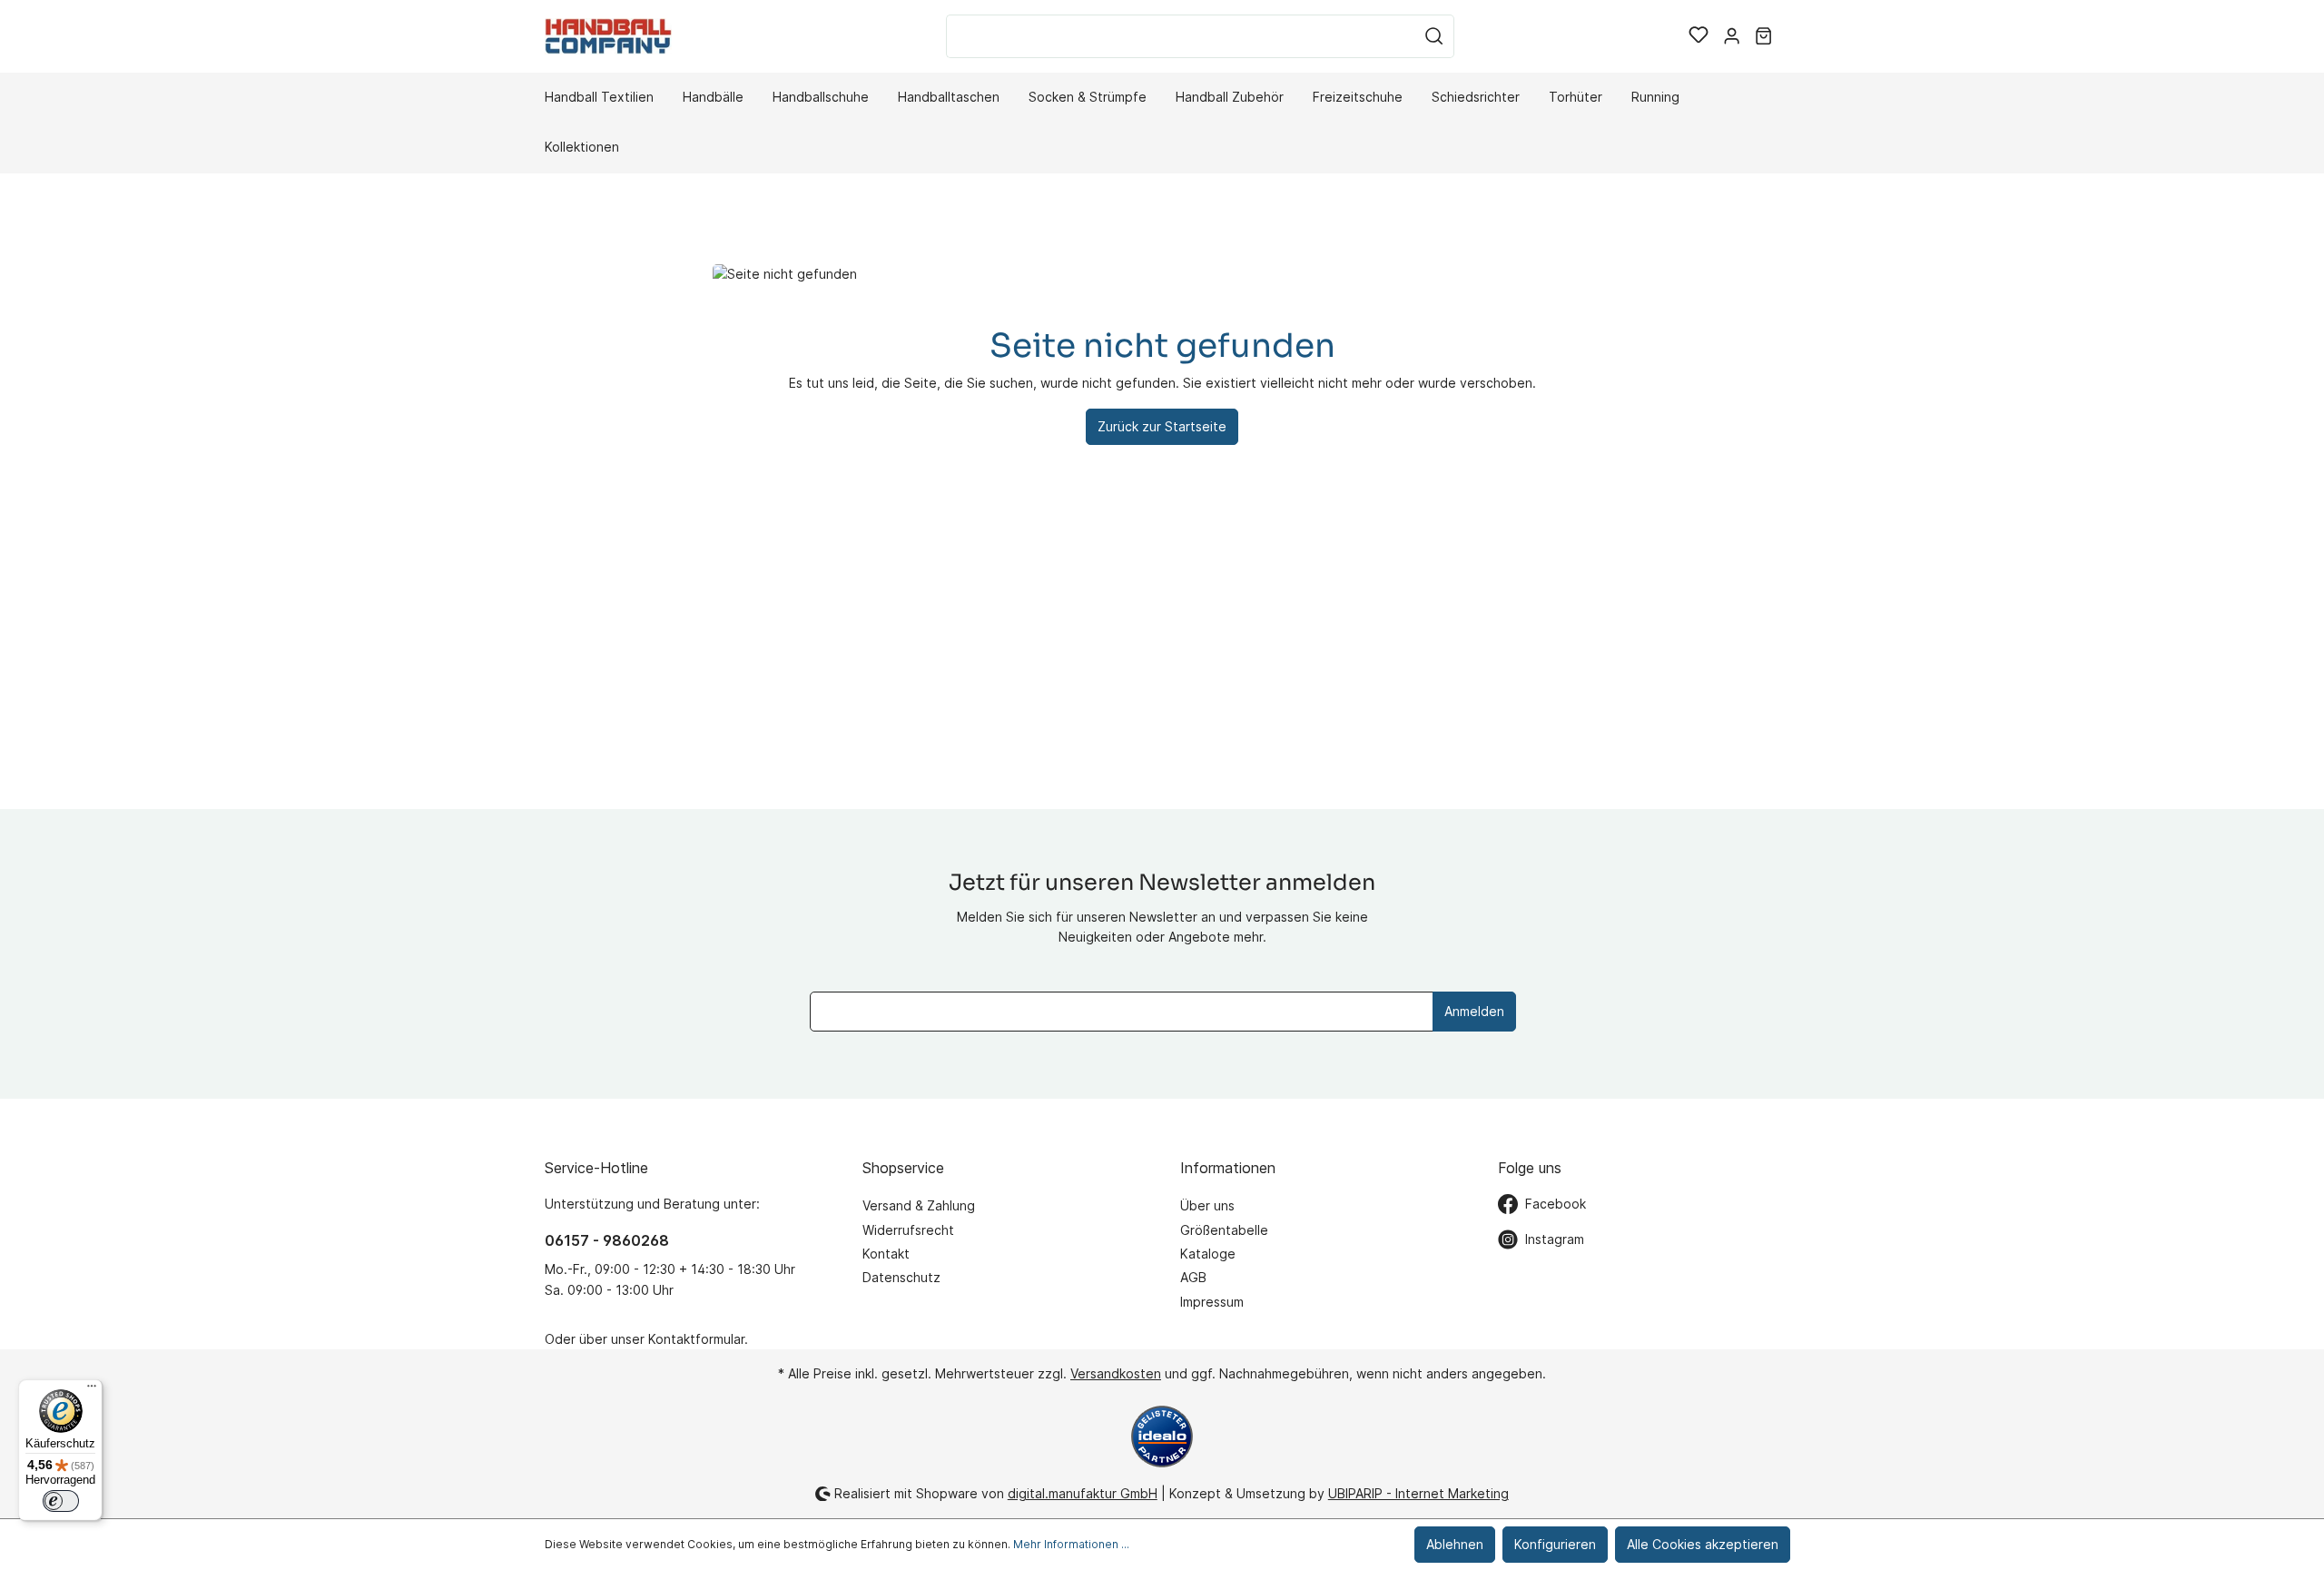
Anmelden (1474, 1011)
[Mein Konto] (1732, 36)
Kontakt (886, 1254)
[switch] (61, 1501)
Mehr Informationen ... (1071, 1544)
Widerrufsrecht (908, 1230)
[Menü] (92, 1390)
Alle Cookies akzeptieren (1703, 1544)
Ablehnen (1455, 1544)
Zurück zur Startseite (1162, 426)
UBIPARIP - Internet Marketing (1418, 1493)
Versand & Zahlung (919, 1205)
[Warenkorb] (1763, 36)
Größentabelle (1224, 1230)
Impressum (1212, 1302)
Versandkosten (1116, 1373)
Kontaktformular (696, 1339)
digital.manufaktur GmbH (1083, 1493)
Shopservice (903, 1168)
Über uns (1207, 1205)
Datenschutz (901, 1277)
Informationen (1228, 1168)
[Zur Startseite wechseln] (608, 36)
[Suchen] (1434, 36)
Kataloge (1208, 1254)
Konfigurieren (1555, 1544)
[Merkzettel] (1699, 36)
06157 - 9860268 (607, 1240)
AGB (1193, 1277)
